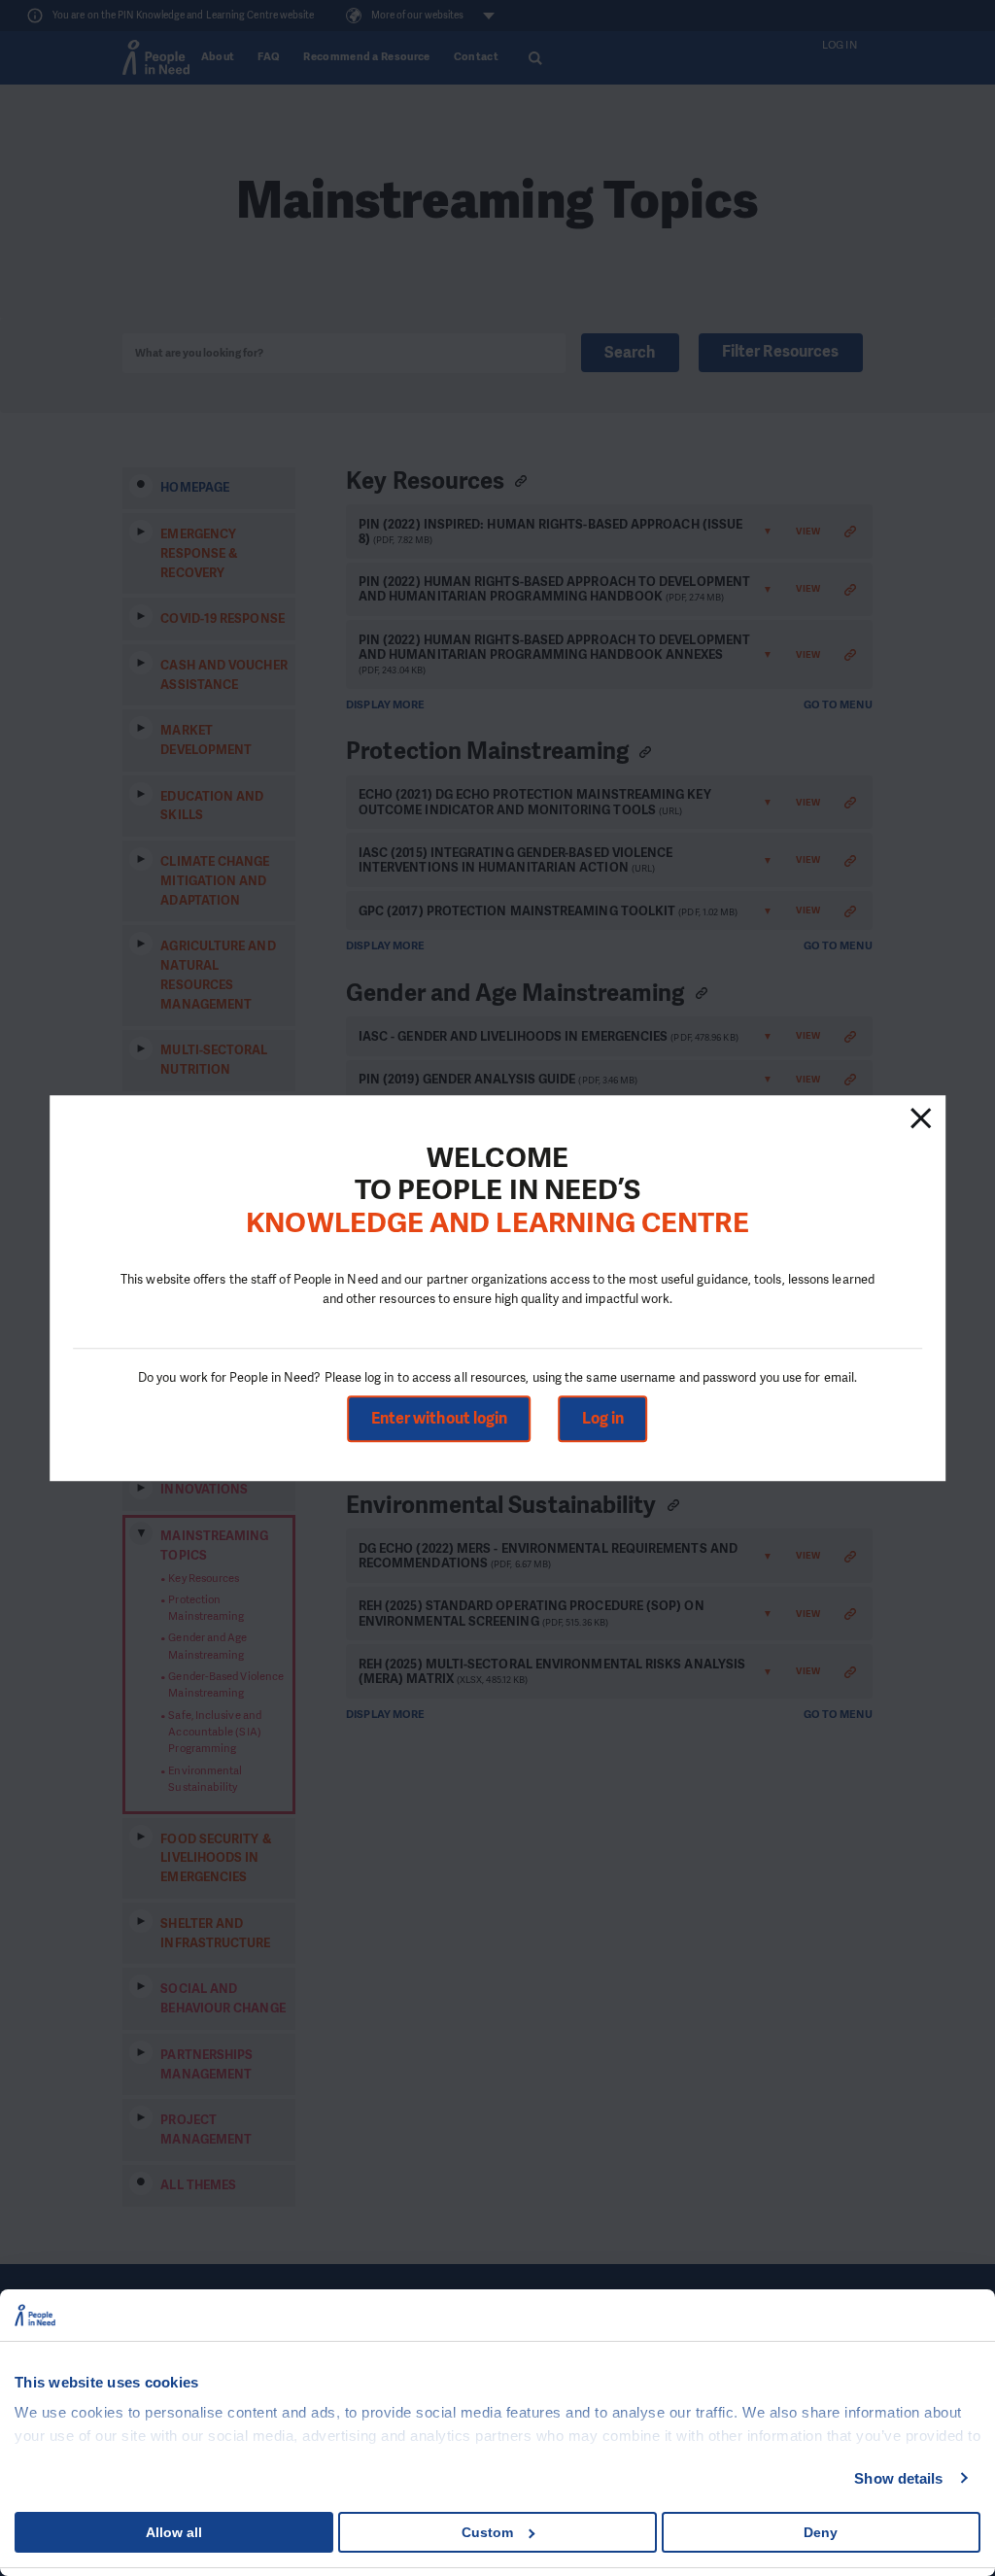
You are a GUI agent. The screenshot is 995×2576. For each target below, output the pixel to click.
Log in (603, 1418)
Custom (487, 2532)
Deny (821, 2532)
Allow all (174, 2532)
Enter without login (440, 1418)
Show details (898, 2478)
